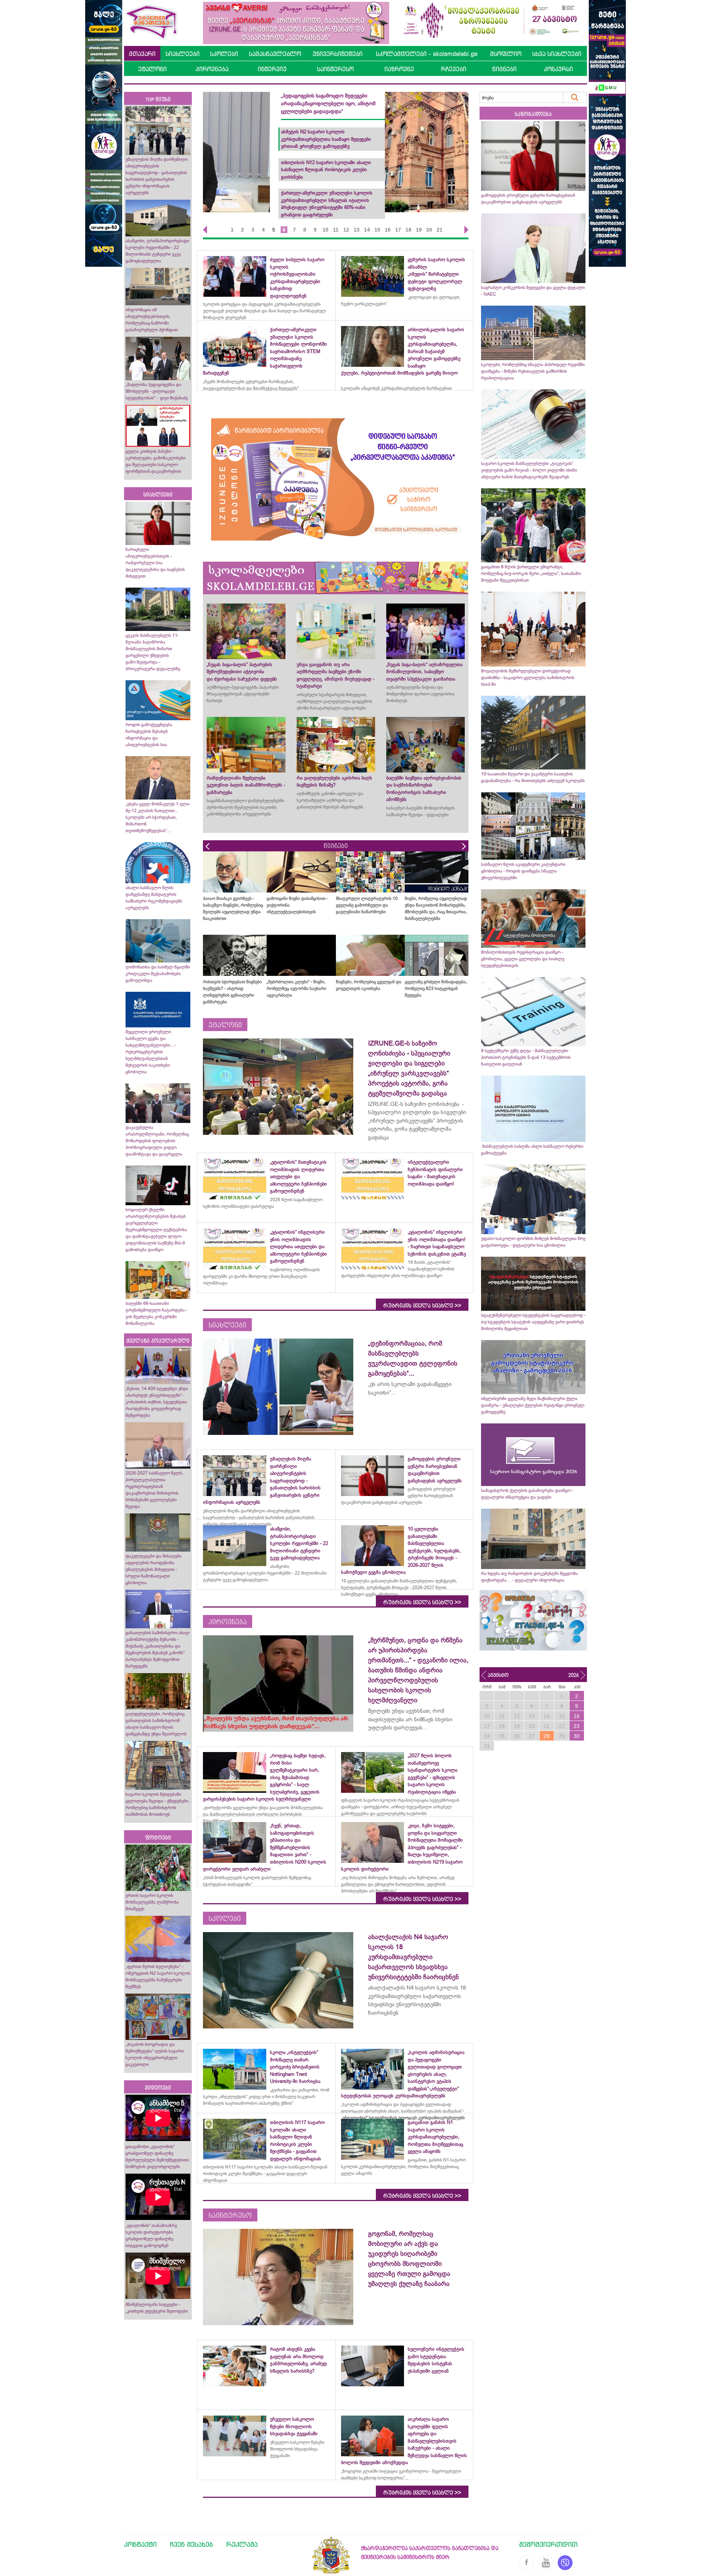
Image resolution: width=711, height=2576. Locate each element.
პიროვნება (212, 69)
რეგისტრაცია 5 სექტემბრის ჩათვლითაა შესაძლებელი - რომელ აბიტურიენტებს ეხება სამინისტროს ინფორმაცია (413, 103)
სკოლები (224, 54)
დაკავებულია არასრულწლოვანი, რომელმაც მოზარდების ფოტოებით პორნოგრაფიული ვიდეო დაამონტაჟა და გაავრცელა (157, 1141)
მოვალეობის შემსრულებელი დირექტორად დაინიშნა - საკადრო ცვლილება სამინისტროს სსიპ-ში (528, 678)
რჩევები (454, 69)
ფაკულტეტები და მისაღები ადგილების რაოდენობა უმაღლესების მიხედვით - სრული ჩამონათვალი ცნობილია (153, 1569)
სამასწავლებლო (275, 54)
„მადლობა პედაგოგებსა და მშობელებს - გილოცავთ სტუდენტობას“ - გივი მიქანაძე (157, 391)
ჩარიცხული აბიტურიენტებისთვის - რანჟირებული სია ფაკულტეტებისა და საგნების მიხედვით (155, 563)
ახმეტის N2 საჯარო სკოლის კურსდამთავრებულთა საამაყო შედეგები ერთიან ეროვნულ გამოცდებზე (409, 139)
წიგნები (504, 69)
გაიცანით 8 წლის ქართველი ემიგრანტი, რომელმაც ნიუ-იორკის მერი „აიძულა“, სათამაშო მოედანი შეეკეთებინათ (531, 574)
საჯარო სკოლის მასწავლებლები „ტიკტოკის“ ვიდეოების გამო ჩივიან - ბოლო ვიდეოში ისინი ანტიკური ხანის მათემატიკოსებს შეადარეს (529, 470)
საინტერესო (335, 69)
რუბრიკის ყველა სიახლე (422, 1306)
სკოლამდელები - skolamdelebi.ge (427, 54)
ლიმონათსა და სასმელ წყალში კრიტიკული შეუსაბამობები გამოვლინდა (158, 974)
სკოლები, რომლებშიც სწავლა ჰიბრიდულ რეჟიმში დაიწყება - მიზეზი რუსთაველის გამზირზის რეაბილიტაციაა (533, 371)
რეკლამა (242, 2544)
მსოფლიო (506, 54)
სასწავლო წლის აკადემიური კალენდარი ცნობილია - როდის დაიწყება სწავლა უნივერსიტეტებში (523, 871)
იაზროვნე (399, 69)
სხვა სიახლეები (557, 54)
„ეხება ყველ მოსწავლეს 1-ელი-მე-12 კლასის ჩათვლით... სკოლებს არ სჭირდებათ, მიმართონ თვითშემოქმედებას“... (158, 817)
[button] (203, 230)
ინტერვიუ (272, 69)
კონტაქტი (140, 2544)
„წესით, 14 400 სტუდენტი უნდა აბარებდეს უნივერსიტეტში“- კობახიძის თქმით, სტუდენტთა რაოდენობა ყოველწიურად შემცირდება (157, 1402)
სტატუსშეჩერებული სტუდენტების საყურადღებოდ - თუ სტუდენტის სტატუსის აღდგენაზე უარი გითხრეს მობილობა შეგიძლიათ (533, 1322)
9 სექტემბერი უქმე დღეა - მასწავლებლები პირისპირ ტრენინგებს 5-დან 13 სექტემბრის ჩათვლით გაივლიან (526, 1057)
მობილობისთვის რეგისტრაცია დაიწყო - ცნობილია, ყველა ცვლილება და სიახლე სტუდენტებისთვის (523, 959)
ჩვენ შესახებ (191, 2544)
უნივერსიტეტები (338, 54)
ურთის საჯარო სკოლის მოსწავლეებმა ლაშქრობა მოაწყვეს (152, 1902)
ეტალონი (152, 69)
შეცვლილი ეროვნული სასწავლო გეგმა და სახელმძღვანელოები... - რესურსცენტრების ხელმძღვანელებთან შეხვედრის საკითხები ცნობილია (151, 1052)
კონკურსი (558, 69)
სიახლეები (183, 54)
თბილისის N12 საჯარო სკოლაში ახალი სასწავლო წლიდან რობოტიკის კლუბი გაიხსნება (409, 170)
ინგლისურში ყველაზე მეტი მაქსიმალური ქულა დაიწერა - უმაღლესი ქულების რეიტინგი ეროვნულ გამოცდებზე (533, 1405)
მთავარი (142, 54)
